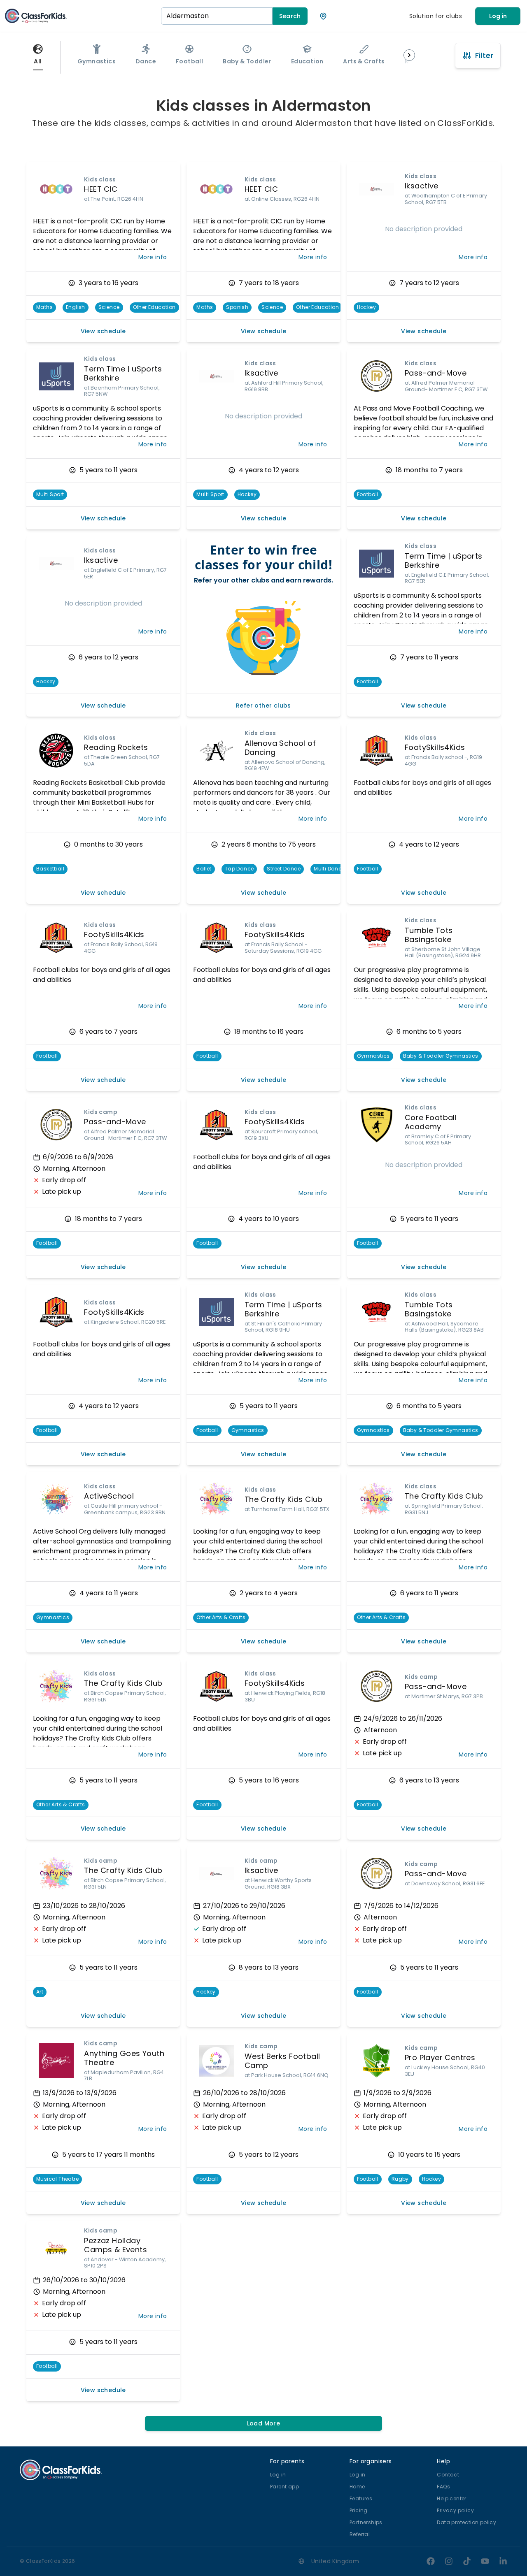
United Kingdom (335, 2561)
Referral (360, 2534)
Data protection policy (466, 2522)
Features (361, 2498)
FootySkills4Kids (435, 747)
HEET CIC (101, 189)
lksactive (422, 186)
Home (357, 2487)
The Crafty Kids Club (284, 1499)
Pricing (359, 2510)
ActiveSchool (109, 1496)
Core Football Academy (431, 1122)
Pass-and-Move (436, 373)
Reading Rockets (116, 747)
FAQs (443, 2487)
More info (153, 257)
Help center (451, 2498)
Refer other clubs (263, 705)
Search (290, 16)
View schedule (103, 331)
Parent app (284, 2487)
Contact (448, 2475)
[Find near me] (323, 16)
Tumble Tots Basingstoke (429, 935)
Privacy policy (455, 2510)
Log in (498, 16)
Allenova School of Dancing (280, 748)
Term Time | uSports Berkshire (123, 374)
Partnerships (366, 2522)
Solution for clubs (436, 16)
